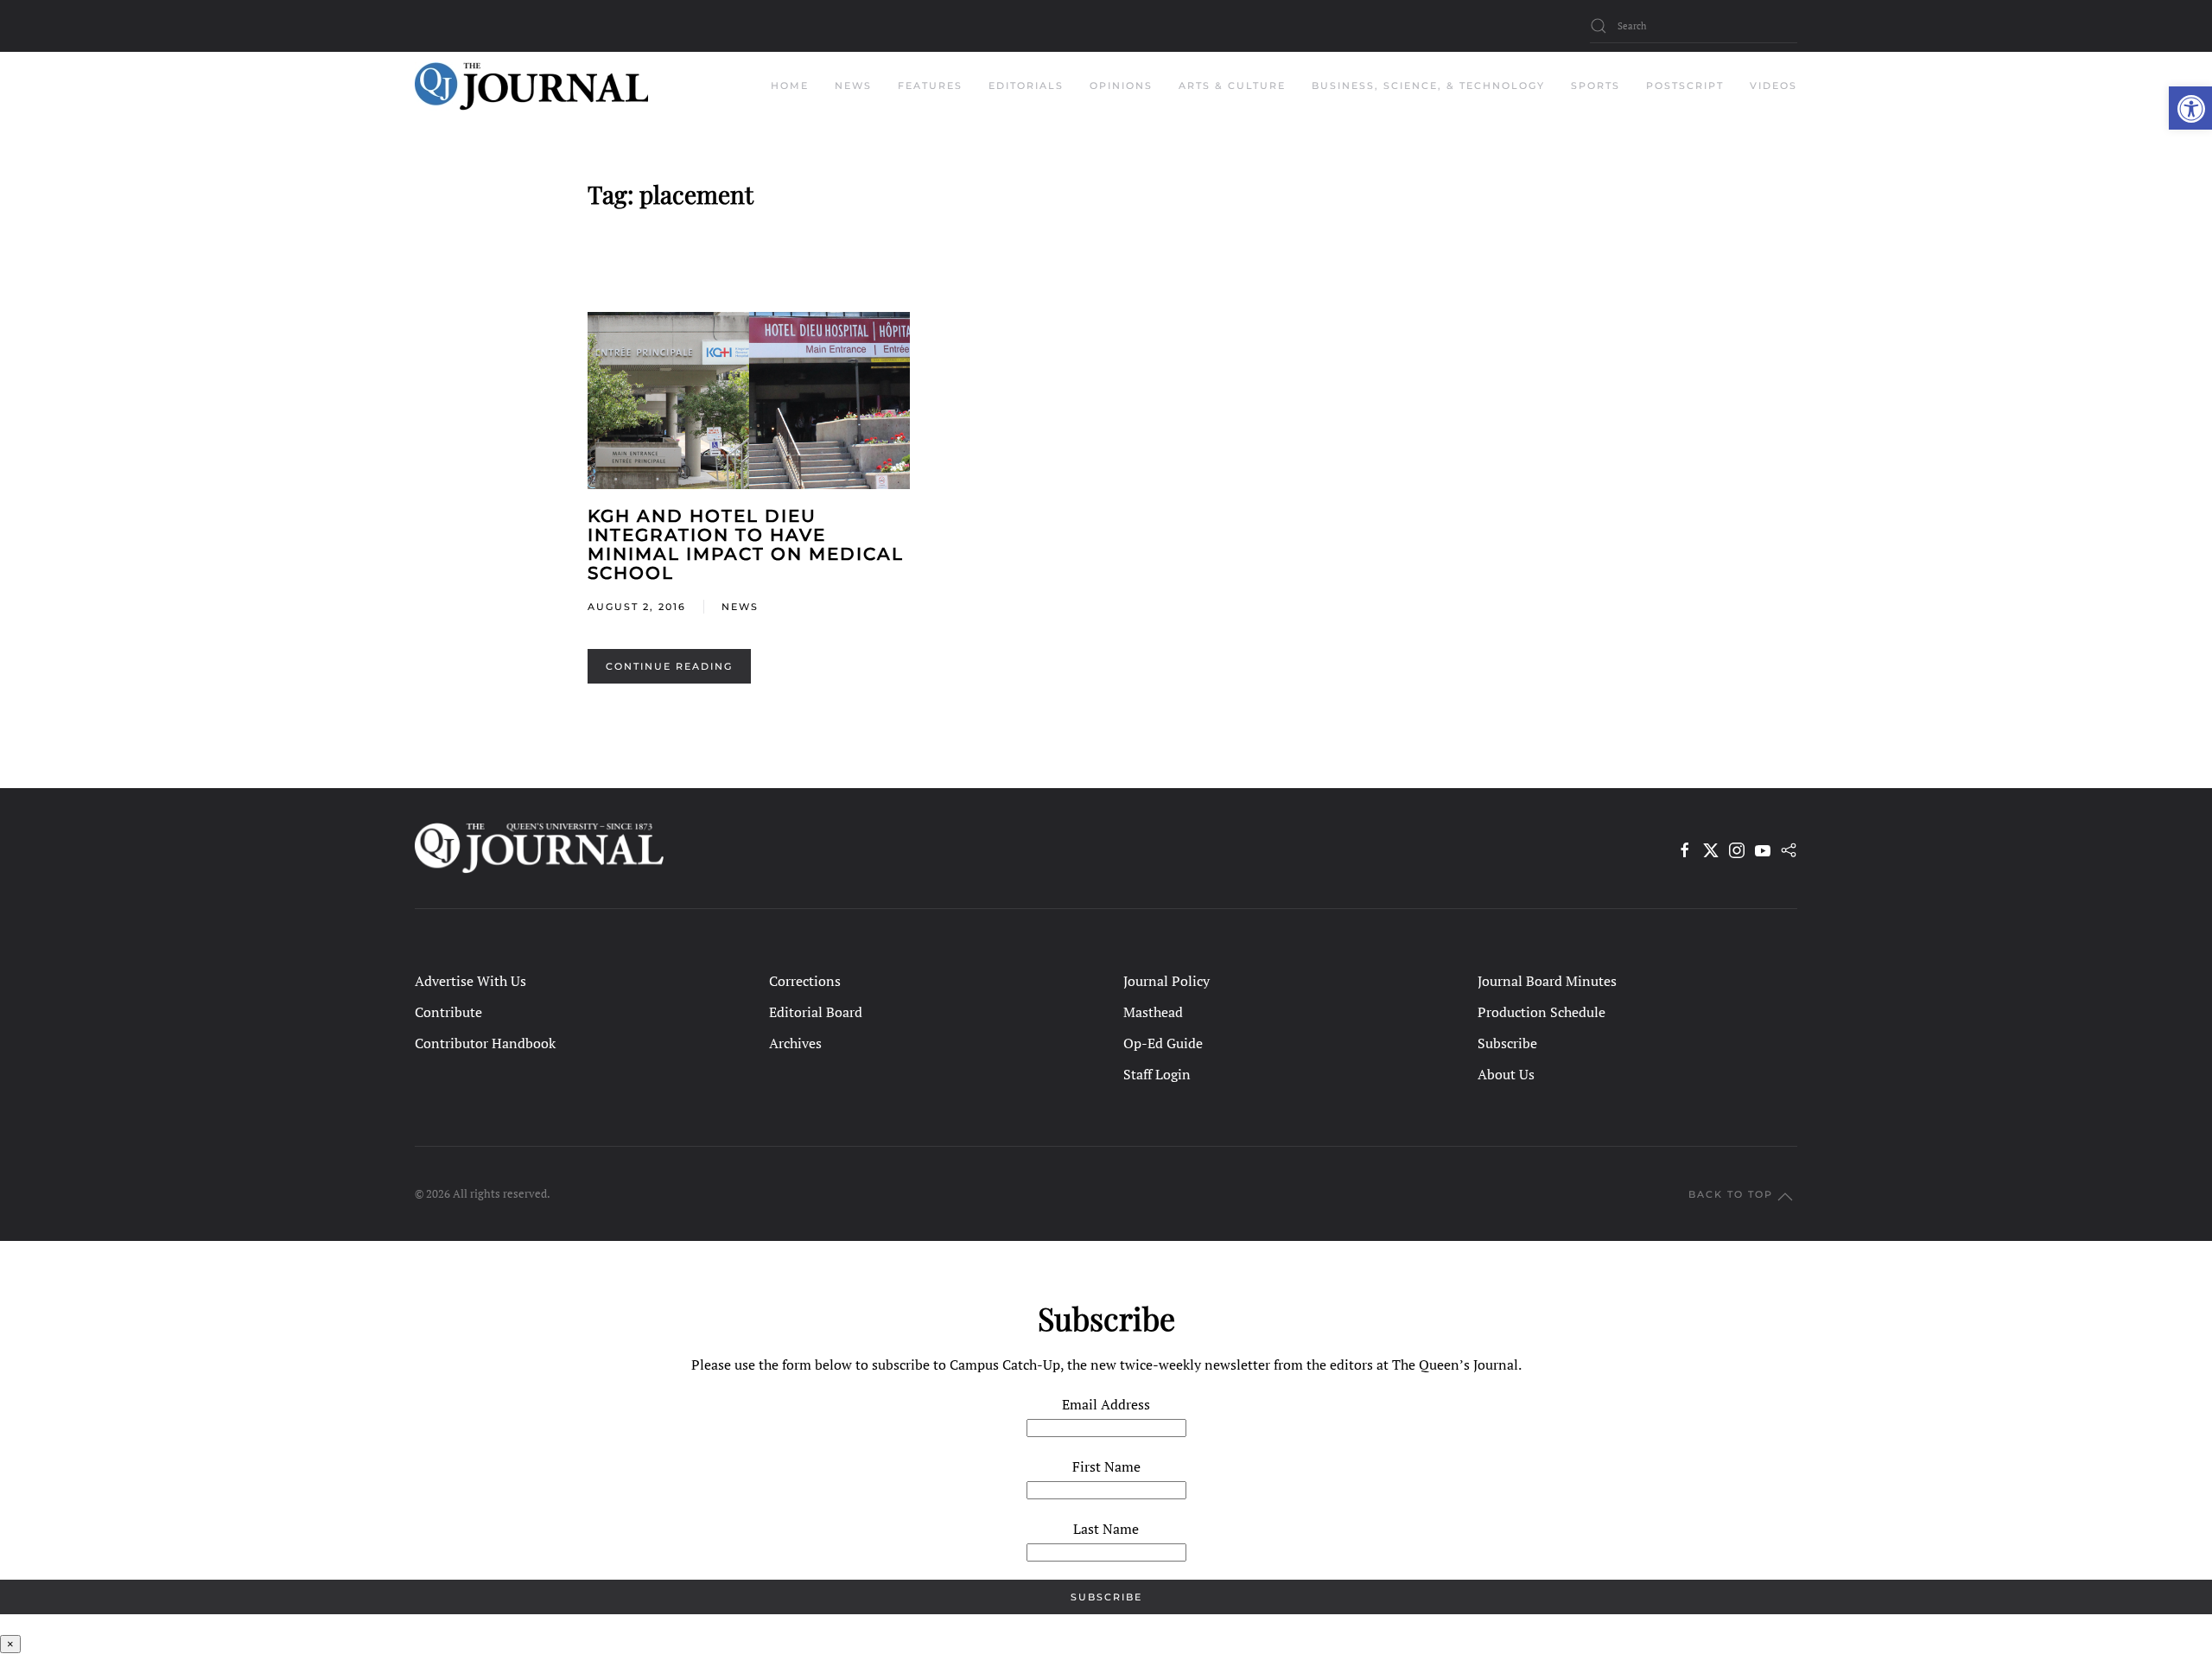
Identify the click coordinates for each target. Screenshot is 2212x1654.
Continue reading (669, 666)
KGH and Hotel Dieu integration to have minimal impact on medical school (746, 544)
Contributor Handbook (485, 1043)
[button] (2190, 108)
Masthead (1153, 1012)
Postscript (1685, 86)
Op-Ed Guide (1163, 1043)
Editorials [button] (1026, 86)
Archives (795, 1043)
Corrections (805, 981)
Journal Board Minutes (1547, 981)
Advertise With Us (470, 981)
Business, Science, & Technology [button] (1428, 86)
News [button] (853, 86)
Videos (1773, 86)
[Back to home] (531, 86)
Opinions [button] (1121, 86)
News (740, 607)
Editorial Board (816, 1012)
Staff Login (1157, 1074)
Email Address (1106, 1404)
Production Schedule (1541, 1012)
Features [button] (930, 86)
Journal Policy (1166, 981)
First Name (1106, 1466)
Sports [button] (1595, 86)
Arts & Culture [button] (1232, 86)
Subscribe (1507, 1043)
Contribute (448, 1012)
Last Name (1106, 1529)
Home (790, 86)
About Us (1506, 1074)
